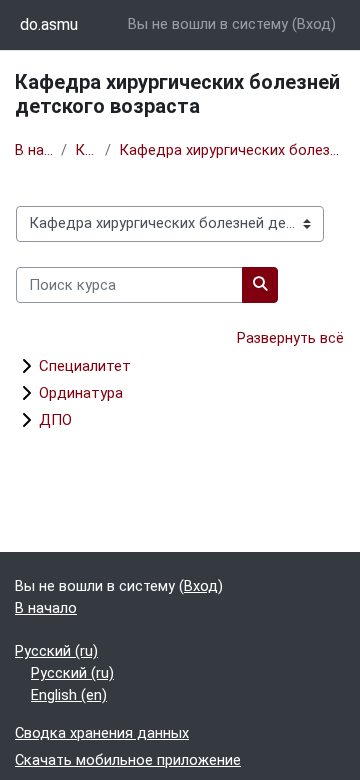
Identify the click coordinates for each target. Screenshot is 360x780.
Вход (314, 24)
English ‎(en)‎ (69, 695)
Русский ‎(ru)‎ (56, 651)
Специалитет (85, 366)
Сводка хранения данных (102, 733)
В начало (34, 150)
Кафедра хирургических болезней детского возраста (232, 150)
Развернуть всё (290, 338)
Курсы (86, 150)
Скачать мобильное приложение (128, 760)
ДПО (55, 420)
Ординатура (81, 393)
